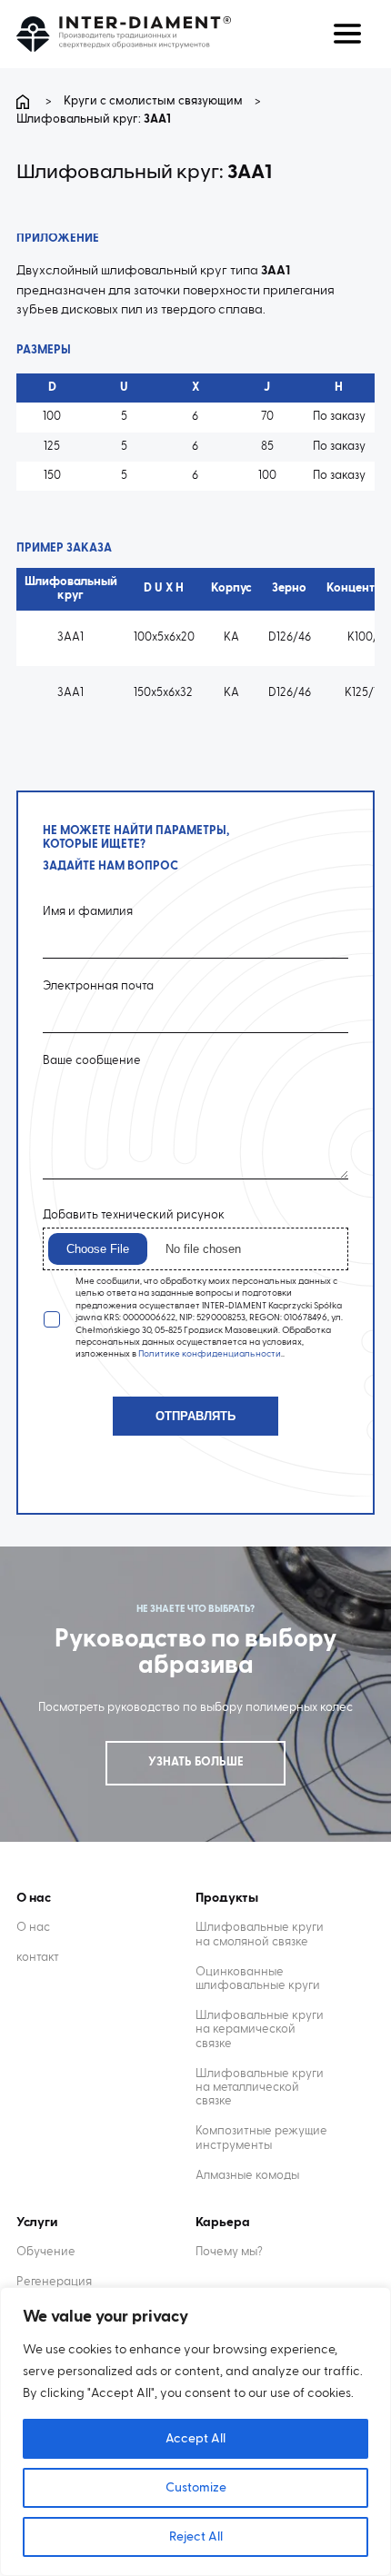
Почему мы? (229, 2252)
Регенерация (54, 2282)
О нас (33, 1928)
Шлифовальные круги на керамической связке (260, 2029)
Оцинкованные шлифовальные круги (258, 1979)
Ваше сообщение (92, 1061)
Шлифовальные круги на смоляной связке (260, 1934)
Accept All (195, 2439)
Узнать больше (196, 1762)
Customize (196, 2488)
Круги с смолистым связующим (153, 101)
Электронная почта (98, 986)
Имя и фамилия (88, 912)
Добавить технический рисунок (134, 1215)
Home (25, 102)
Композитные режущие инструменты (261, 2138)
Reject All (196, 2537)
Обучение (46, 2252)
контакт (38, 1958)
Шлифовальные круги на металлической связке (260, 2088)
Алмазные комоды (247, 2176)
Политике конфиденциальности (210, 1354)
